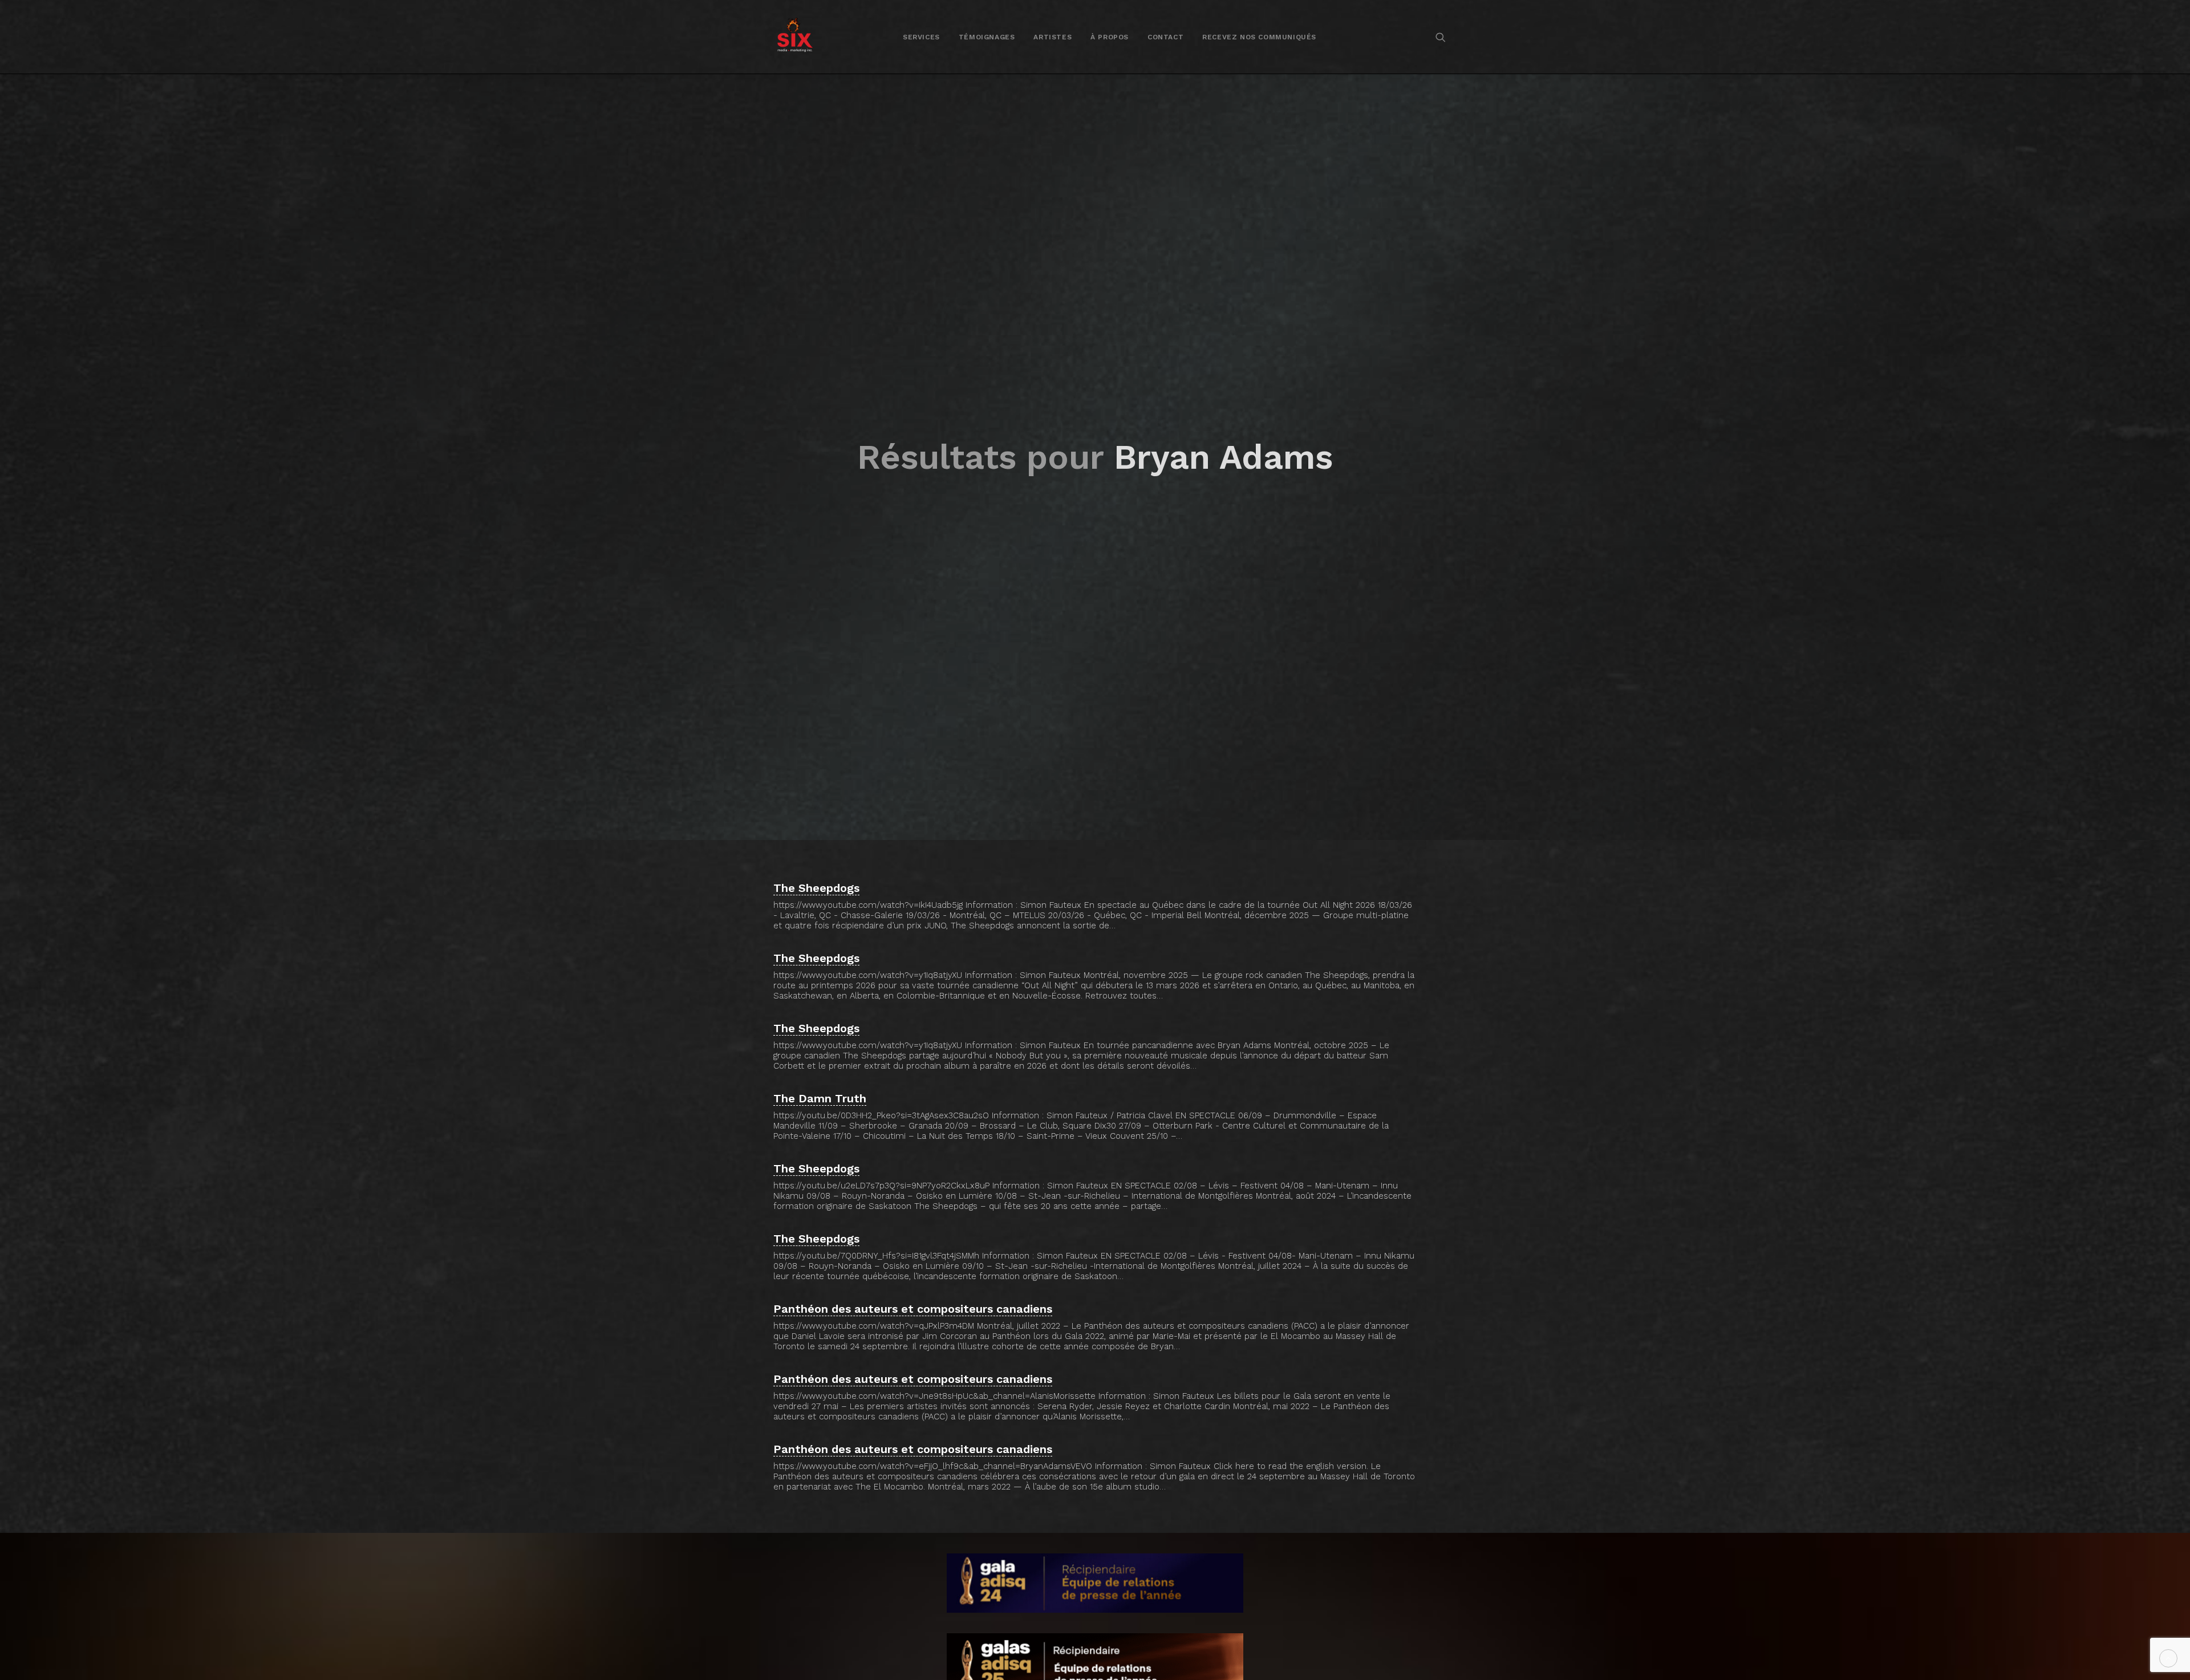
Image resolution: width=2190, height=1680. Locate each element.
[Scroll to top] (2168, 1658)
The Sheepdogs (816, 888)
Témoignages (987, 37)
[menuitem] (921, 37)
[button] (1441, 37)
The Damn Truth (820, 1098)
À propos (1110, 37)
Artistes (1053, 37)
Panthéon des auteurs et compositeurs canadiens (913, 1309)
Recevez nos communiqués (1259, 37)
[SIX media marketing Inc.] (795, 37)
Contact (1165, 37)
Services (921, 37)
